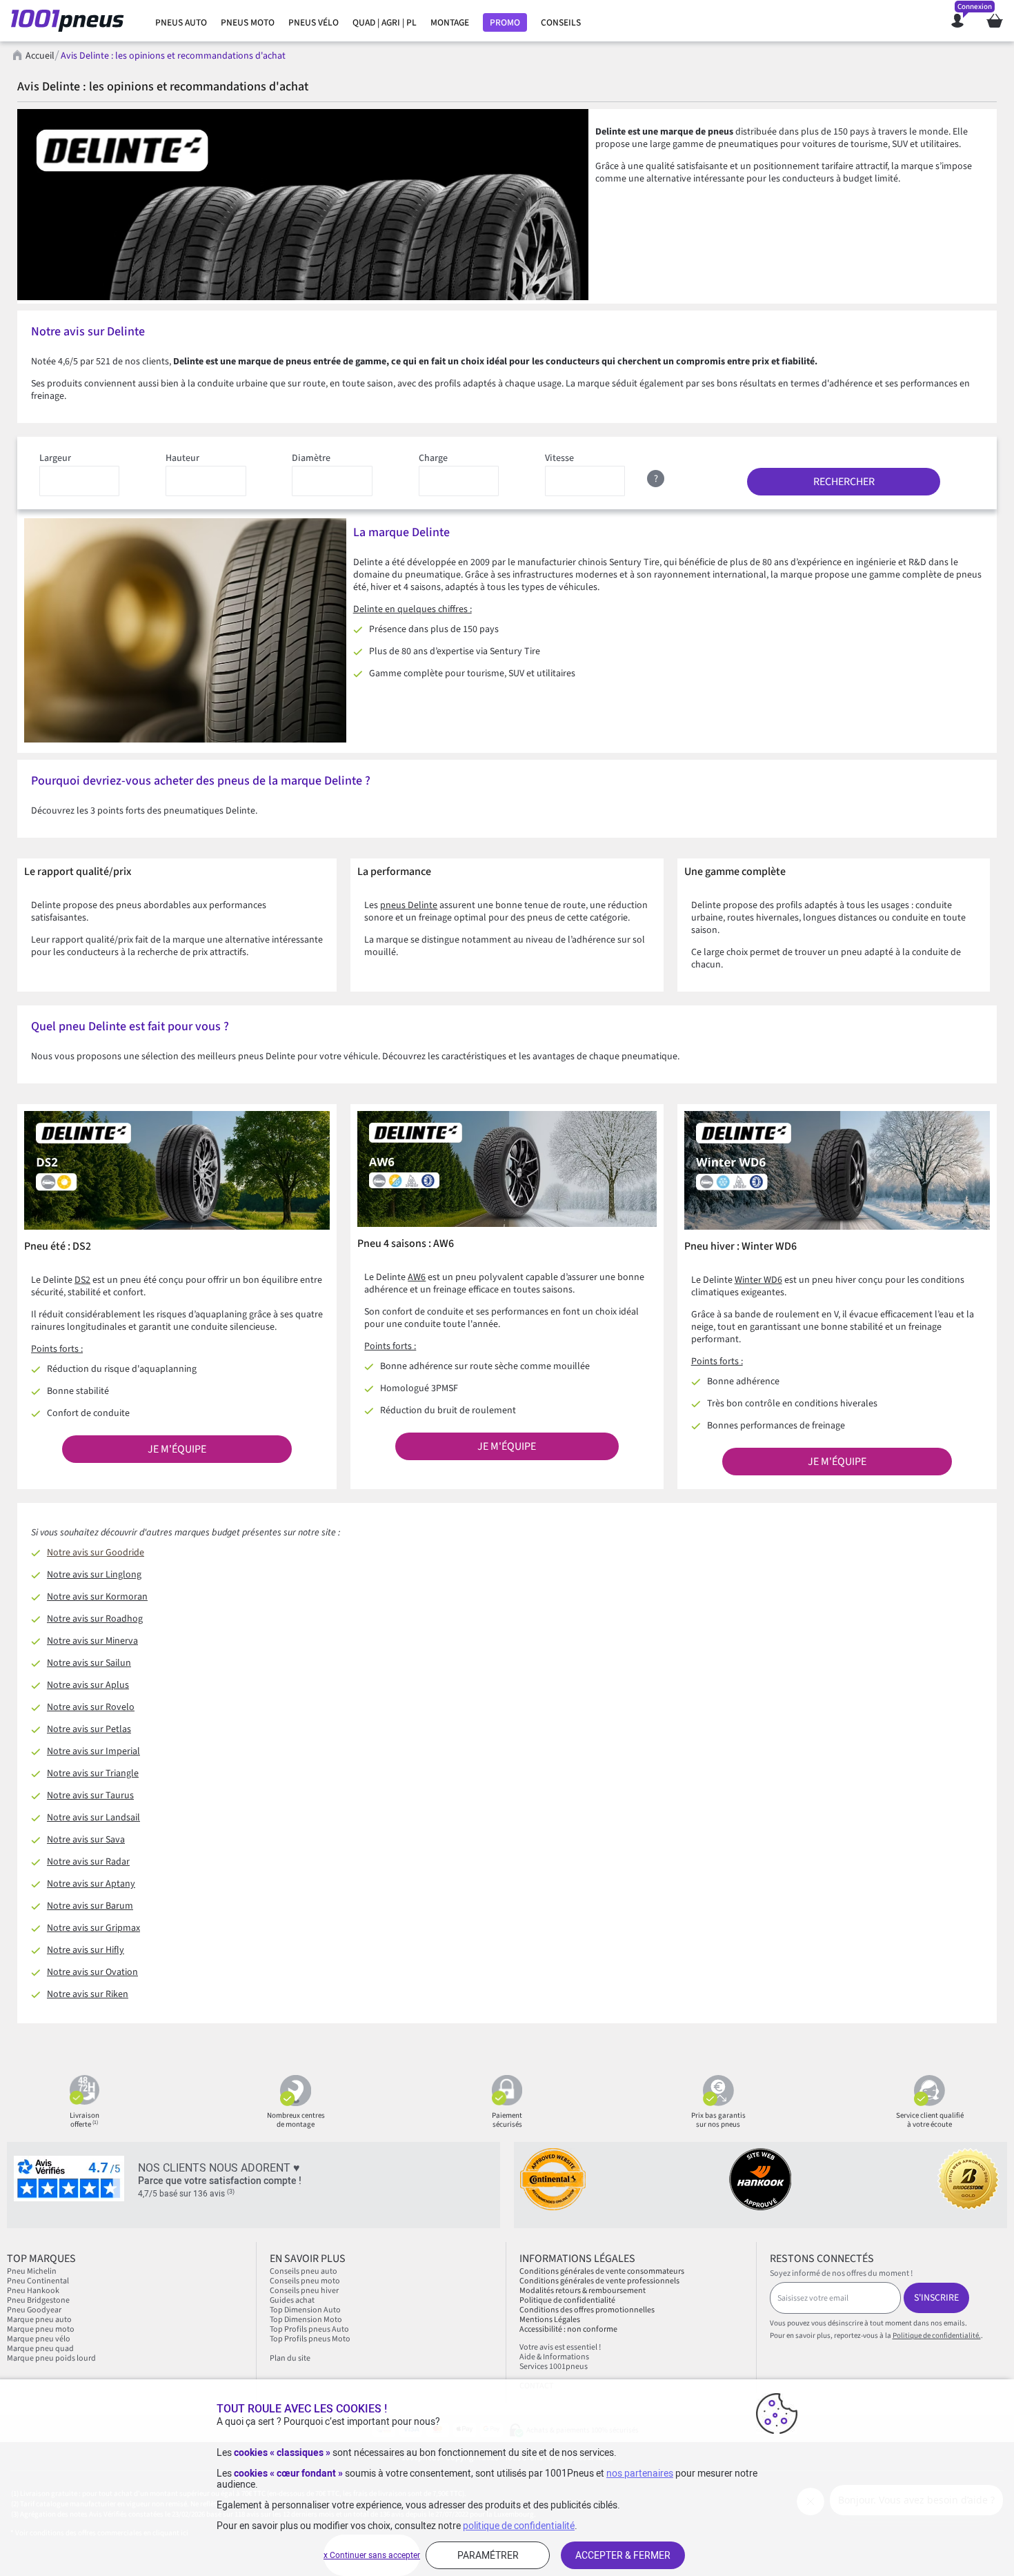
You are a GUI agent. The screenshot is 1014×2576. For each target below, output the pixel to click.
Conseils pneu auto (304, 2271)
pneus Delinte (409, 905)
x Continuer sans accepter (372, 2555)
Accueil (40, 56)
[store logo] (71, 21)
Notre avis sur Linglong (94, 1575)
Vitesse (559, 458)
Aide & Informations (554, 2357)
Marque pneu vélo (39, 2339)
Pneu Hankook (33, 2291)
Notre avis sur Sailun (89, 1663)
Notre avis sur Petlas (89, 1729)
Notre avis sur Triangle (93, 1773)
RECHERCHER (844, 482)
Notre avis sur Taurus (90, 1796)
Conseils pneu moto (305, 2281)
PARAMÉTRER (488, 2555)
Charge (433, 458)
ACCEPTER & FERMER (623, 2555)
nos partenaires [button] (640, 2473)
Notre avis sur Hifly (86, 1950)
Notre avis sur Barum (90, 1906)
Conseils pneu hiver (304, 2291)
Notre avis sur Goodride (96, 1553)
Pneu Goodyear (34, 2310)
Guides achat (292, 2300)
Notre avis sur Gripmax (93, 1928)
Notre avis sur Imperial (93, 1751)
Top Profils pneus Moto (310, 2339)
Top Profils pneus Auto (309, 2329)
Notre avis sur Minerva (92, 1641)
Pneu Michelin (32, 2271)
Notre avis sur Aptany (91, 1884)
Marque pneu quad (40, 2349)
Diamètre (311, 458)
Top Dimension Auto (305, 2310)
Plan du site (290, 2358)
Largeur (55, 458)
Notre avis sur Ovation (92, 1972)
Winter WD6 (758, 1280)
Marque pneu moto (41, 2329)
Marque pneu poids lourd (51, 2358)
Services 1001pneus (554, 2367)
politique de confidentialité (519, 2526)
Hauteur (182, 458)
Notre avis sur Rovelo (91, 1707)
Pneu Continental (38, 2281)
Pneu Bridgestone (38, 2300)
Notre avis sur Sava (86, 1840)
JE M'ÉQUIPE (177, 1449)
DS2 (82, 1280)
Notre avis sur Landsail (93, 1818)
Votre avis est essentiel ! (560, 2347)
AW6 (417, 1277)
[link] (181, 23)
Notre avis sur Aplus (88, 1685)
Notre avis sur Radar (88, 1862)
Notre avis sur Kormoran (97, 1597)
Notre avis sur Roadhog (95, 1619)
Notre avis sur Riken (88, 1994)
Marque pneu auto (40, 2320)
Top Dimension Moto (306, 2320)
